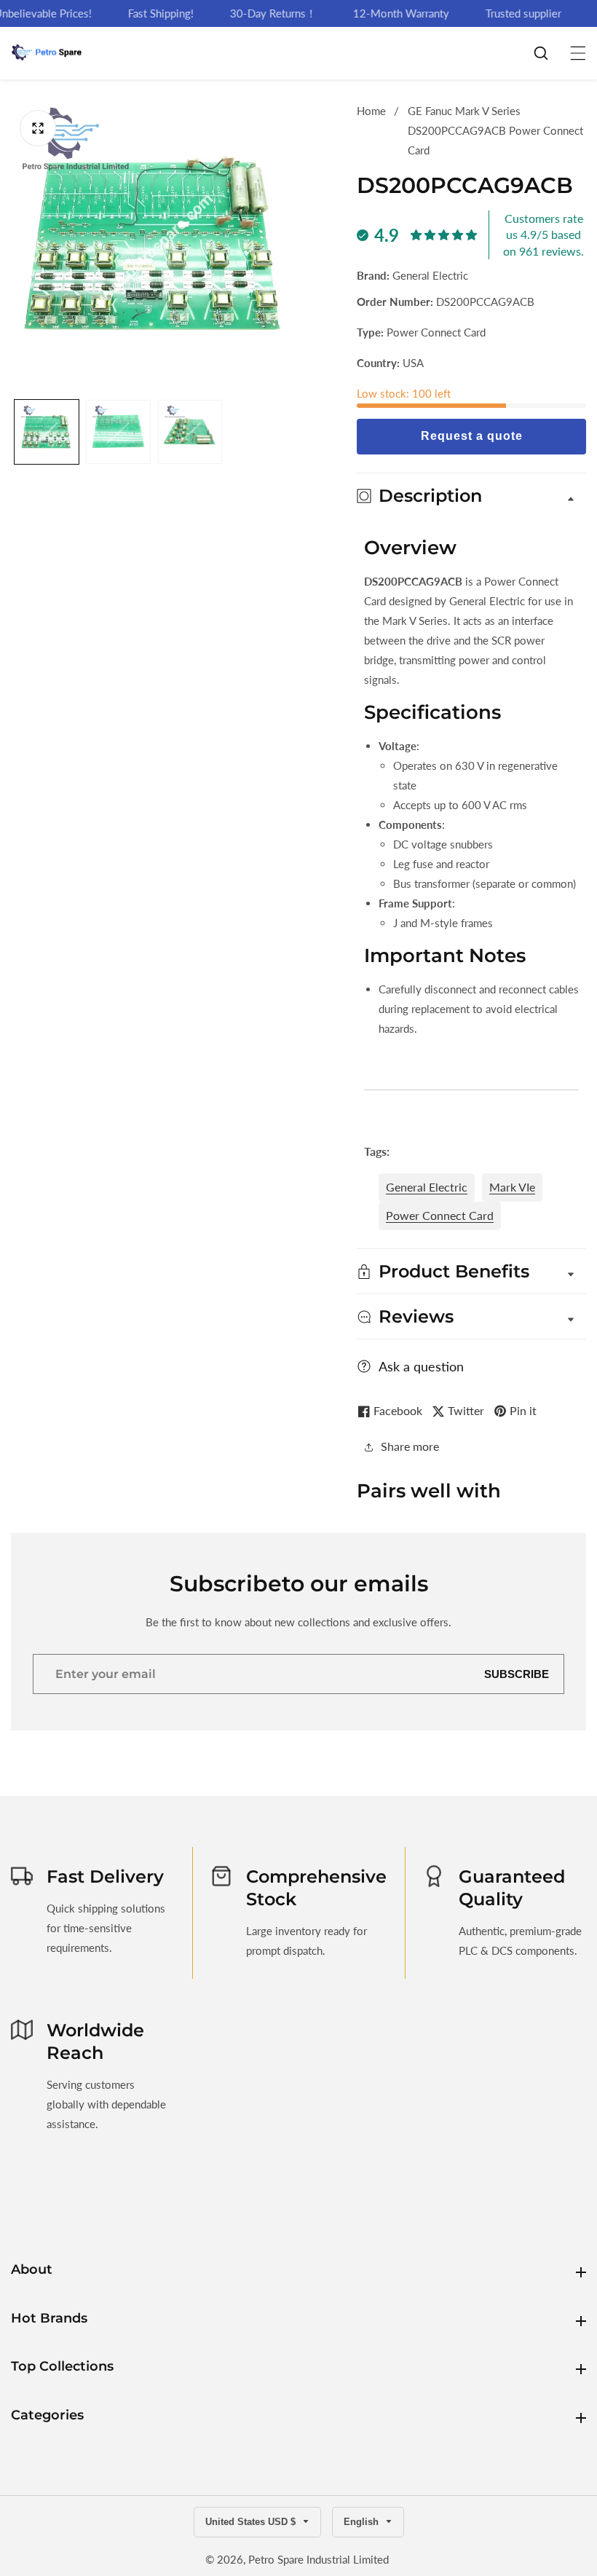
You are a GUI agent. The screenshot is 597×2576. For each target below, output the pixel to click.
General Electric (427, 1187)
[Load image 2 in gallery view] (118, 432)
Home (371, 111)
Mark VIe (512, 1187)
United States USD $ (252, 2522)
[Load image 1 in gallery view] (47, 432)
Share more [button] (410, 1446)
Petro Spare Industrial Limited (319, 2560)
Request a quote (472, 436)
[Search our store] (548, 53)
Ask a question (421, 1366)
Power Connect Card (440, 1215)
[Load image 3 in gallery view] (190, 432)
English (363, 2522)
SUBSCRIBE (517, 1674)
